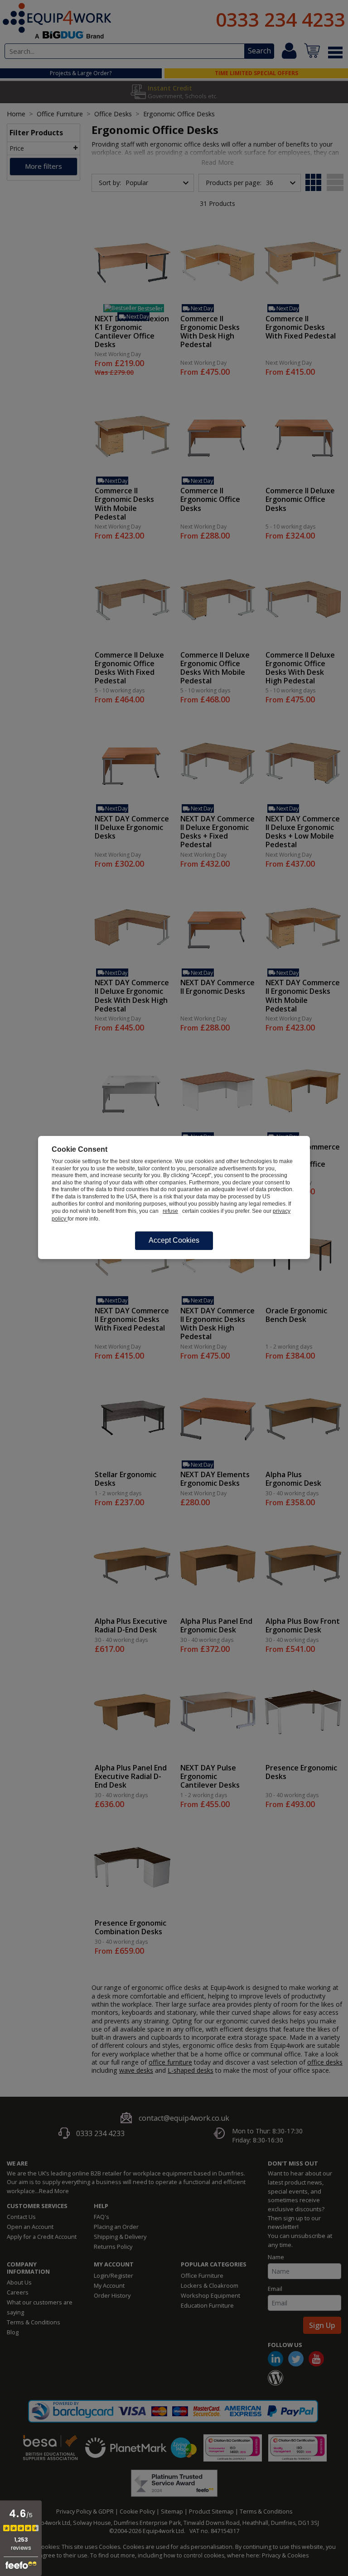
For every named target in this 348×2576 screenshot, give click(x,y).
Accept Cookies (174, 1240)
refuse (170, 1211)
